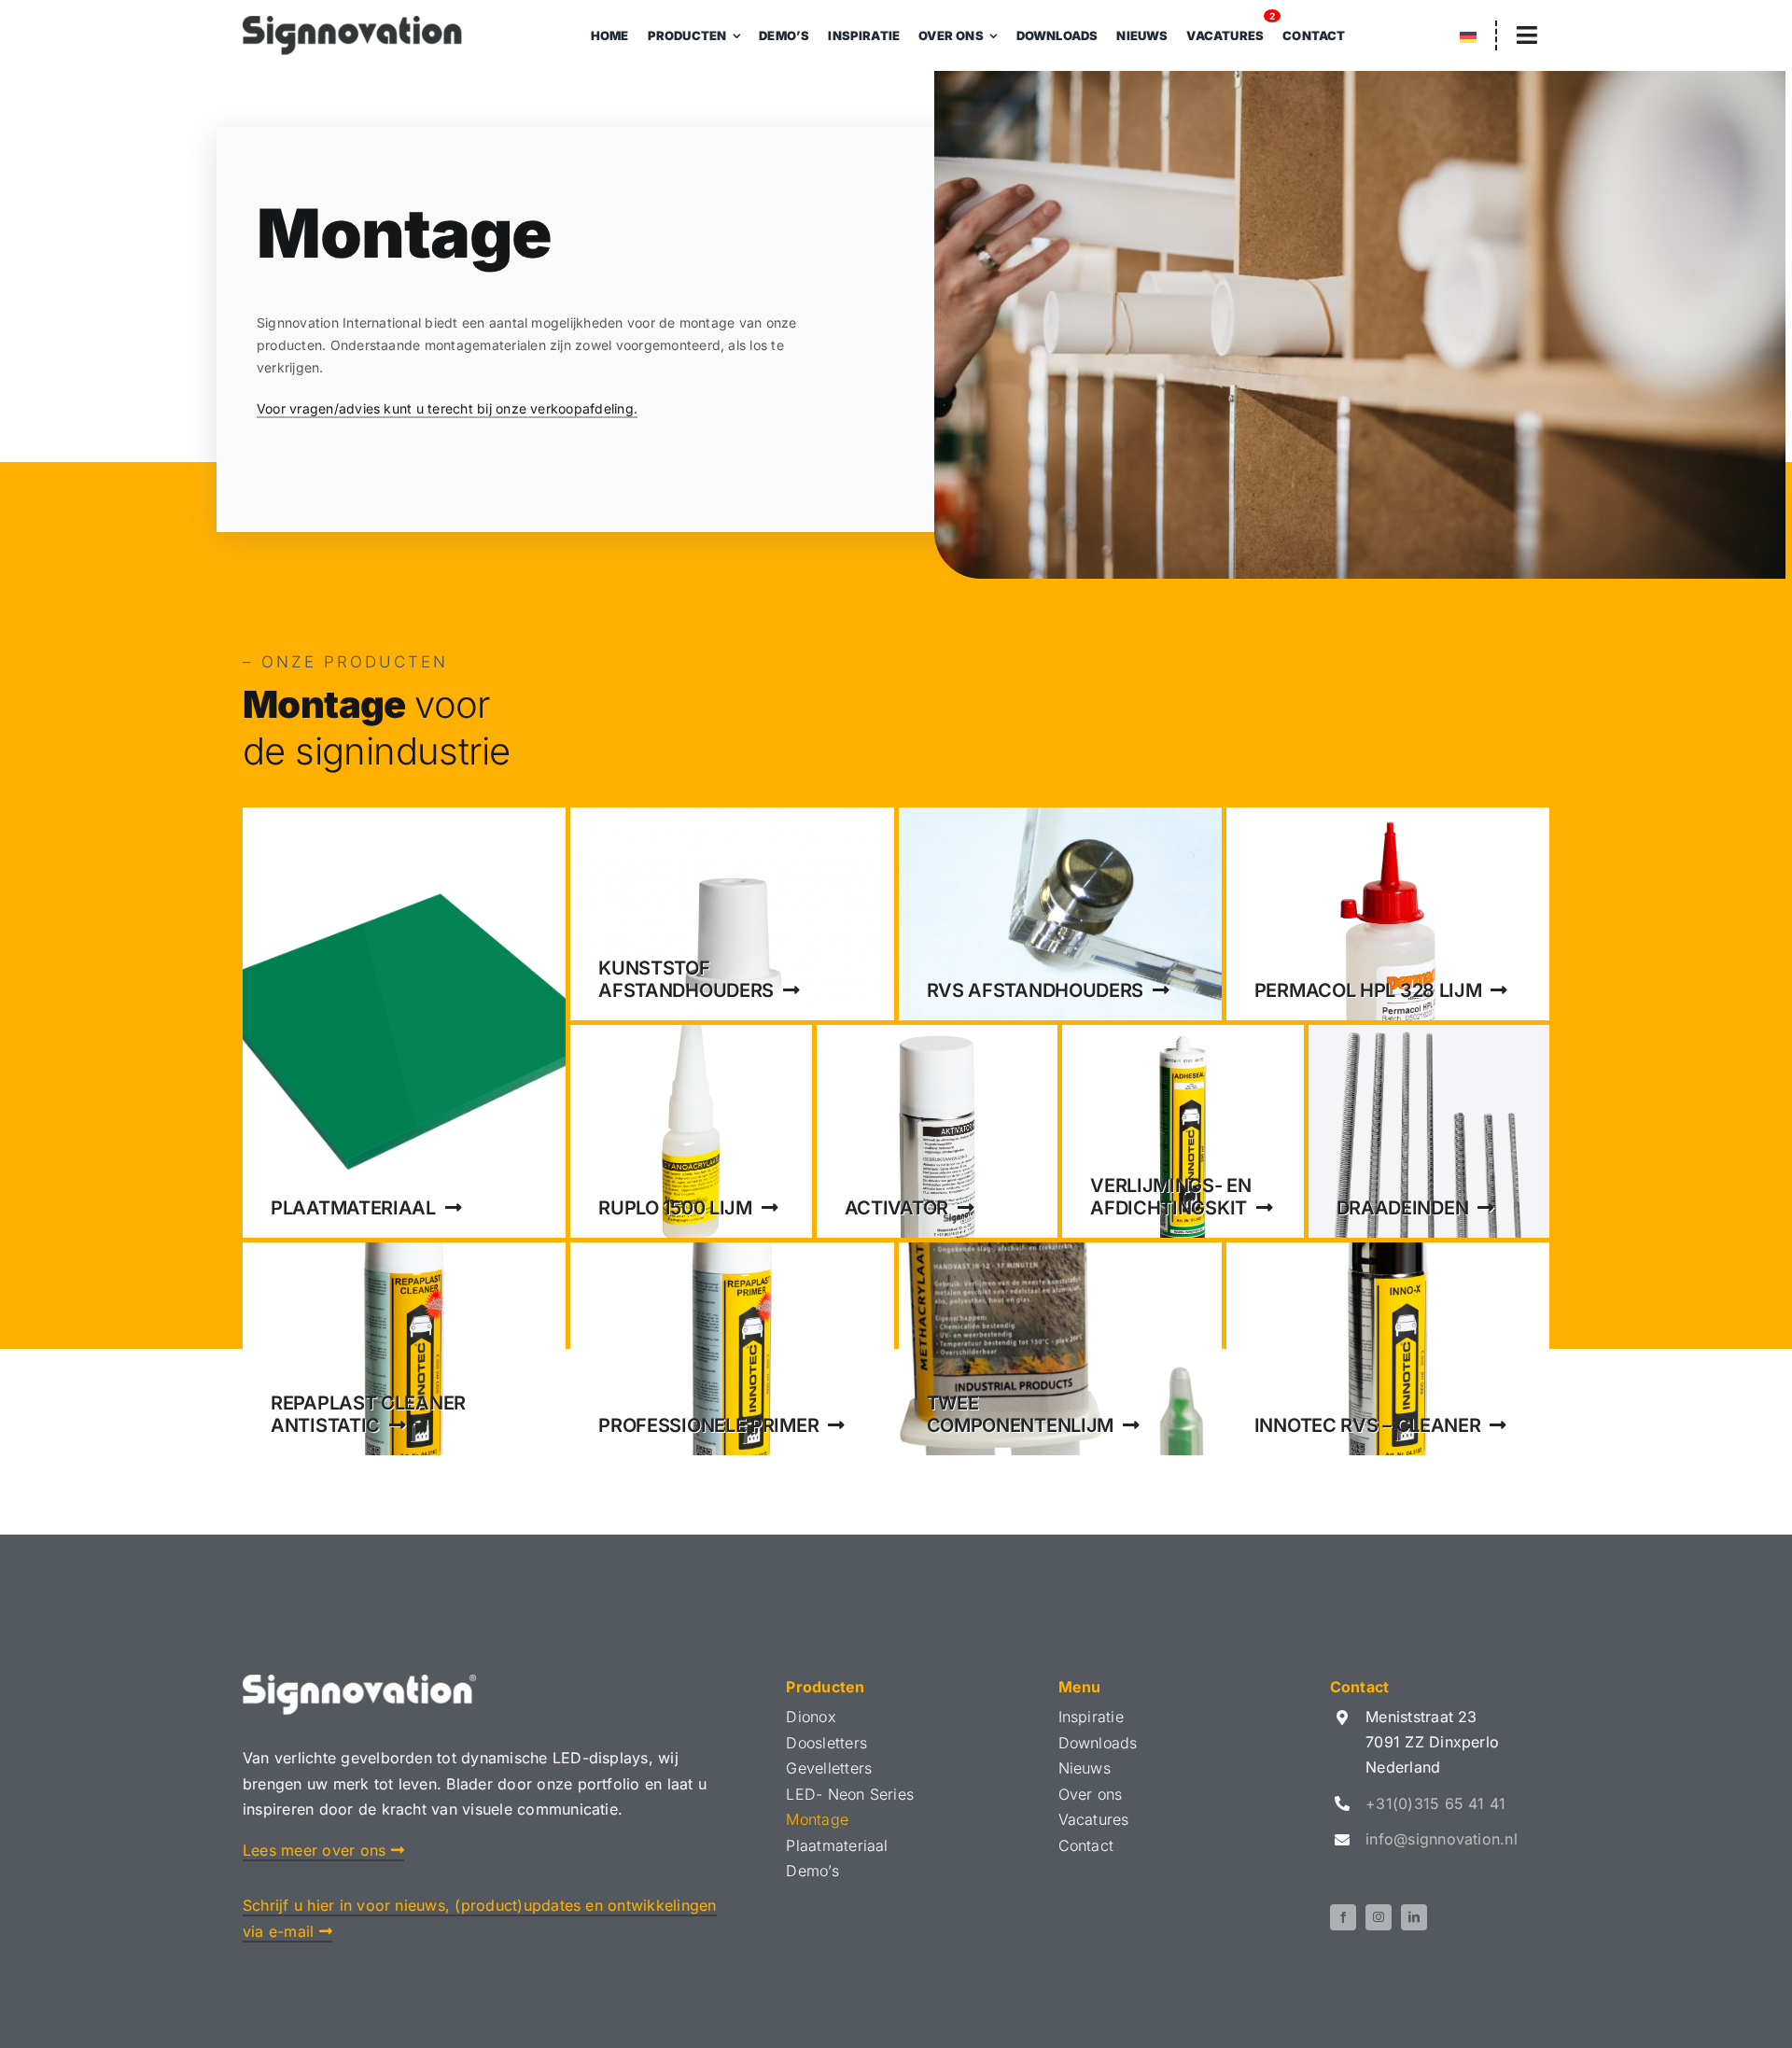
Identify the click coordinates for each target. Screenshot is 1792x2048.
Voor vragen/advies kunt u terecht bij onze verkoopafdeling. (447, 408)
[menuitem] (1468, 38)
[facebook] (1343, 1917)
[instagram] (1379, 1917)
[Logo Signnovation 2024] (352, 23)
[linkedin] (1414, 1917)
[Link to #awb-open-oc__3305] (1527, 35)
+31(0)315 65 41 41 (1435, 1803)
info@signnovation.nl (1442, 1839)
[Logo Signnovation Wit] (359, 1682)
